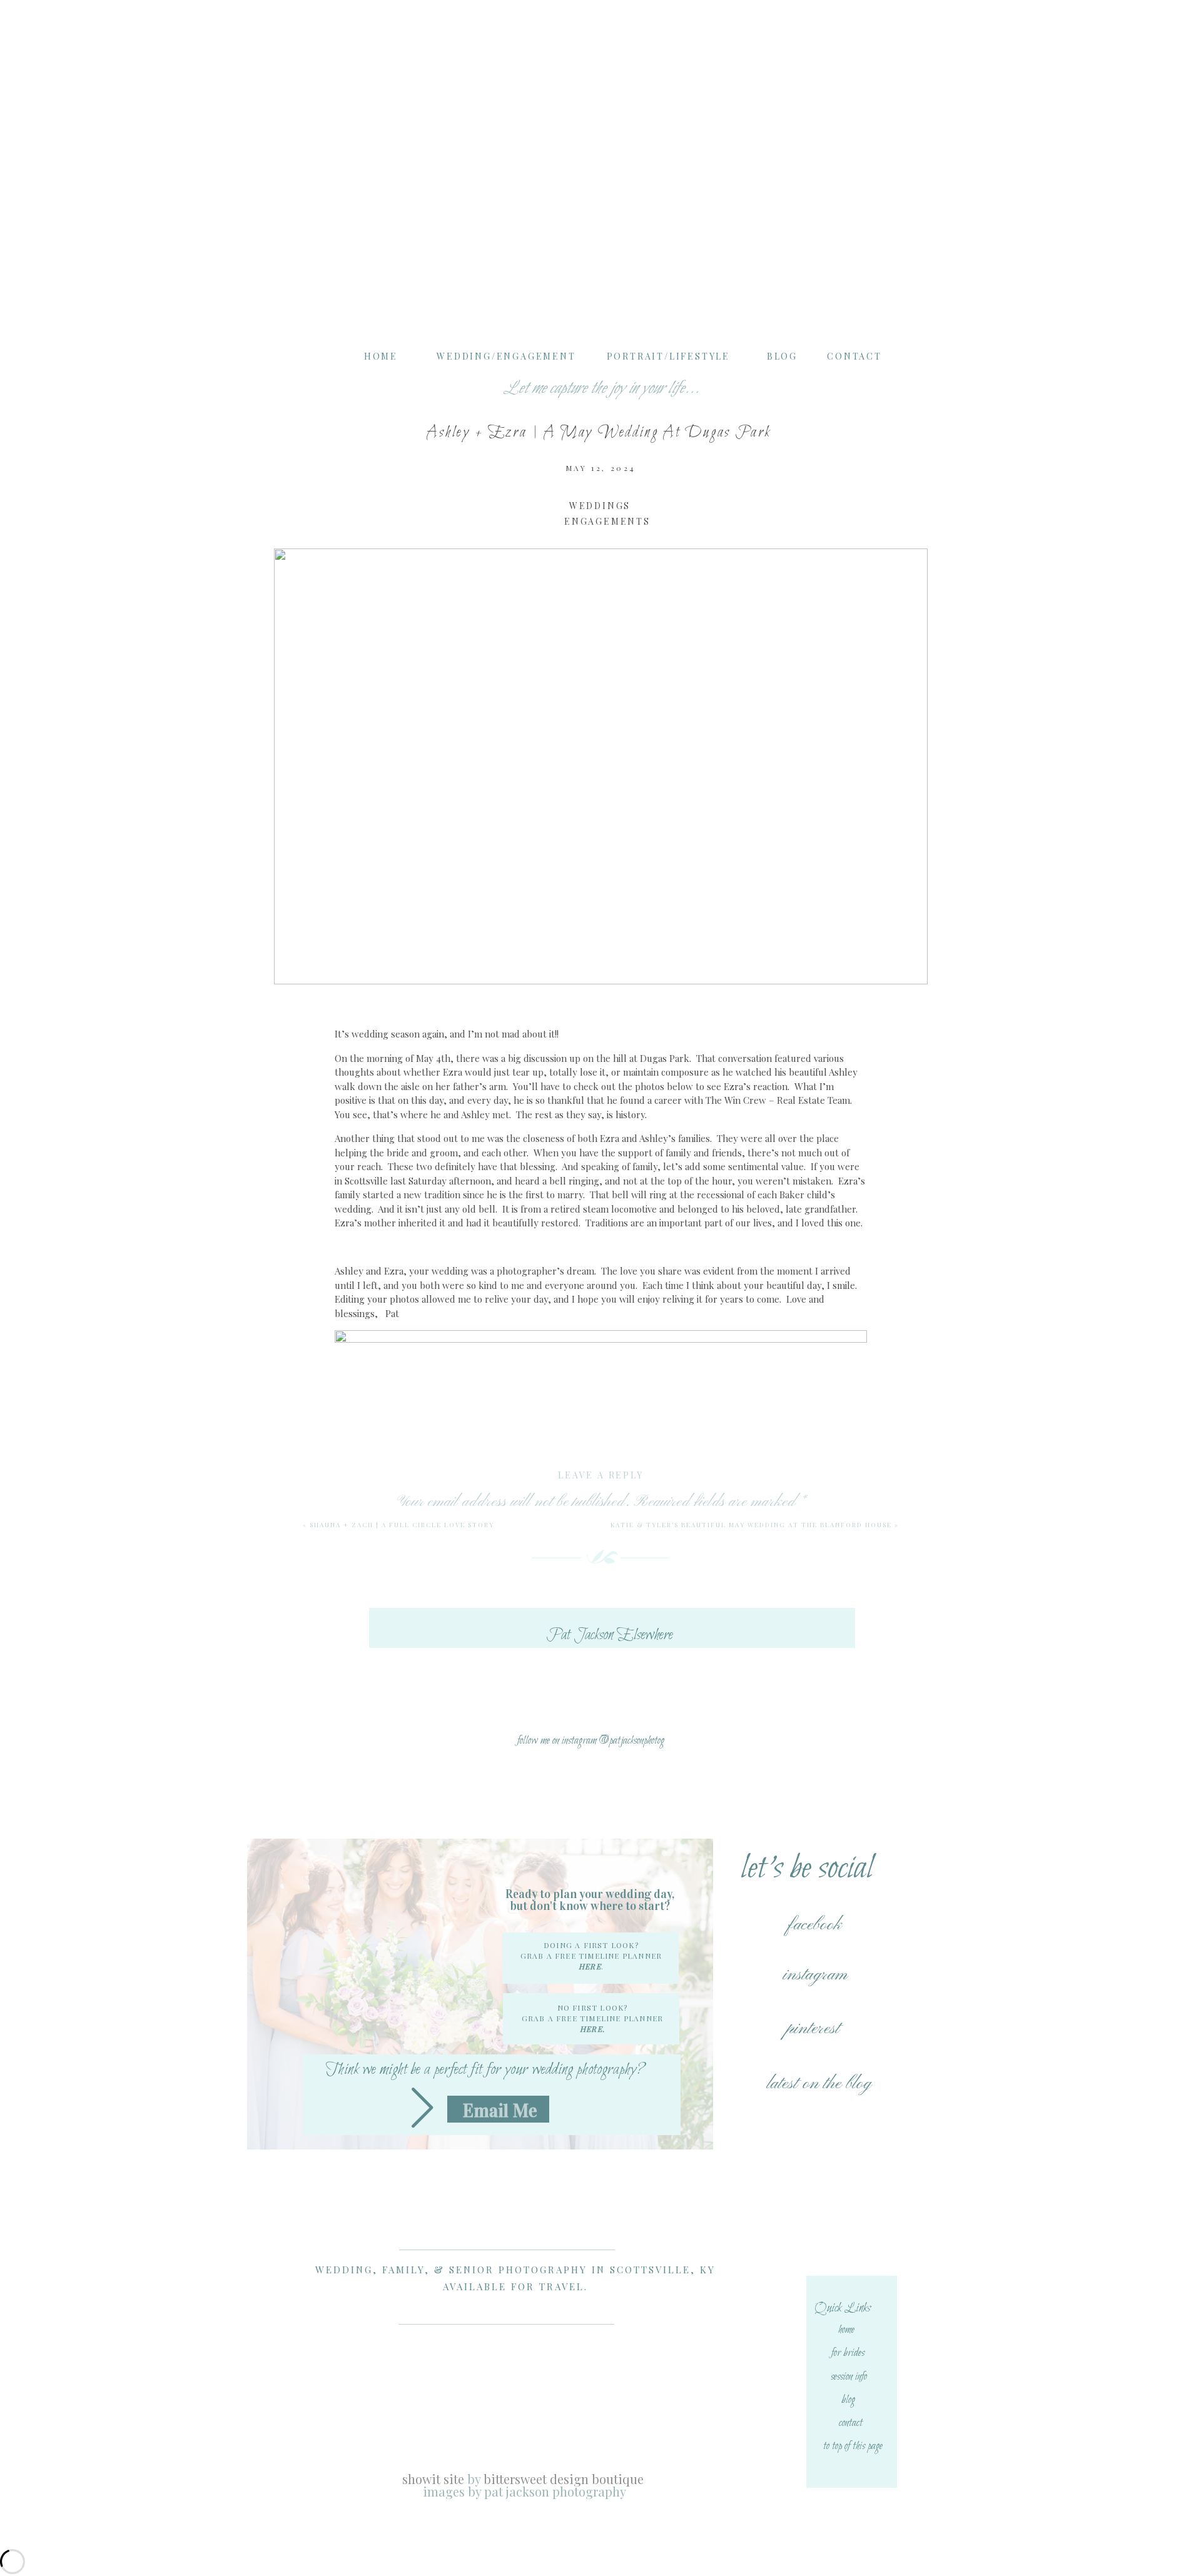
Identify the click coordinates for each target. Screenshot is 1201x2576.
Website (601, 1814)
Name (601, 1702)
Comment (601, 1532)
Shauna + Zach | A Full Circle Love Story (402, 1525)
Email (601, 1758)
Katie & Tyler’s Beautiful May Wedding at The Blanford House (751, 1525)
